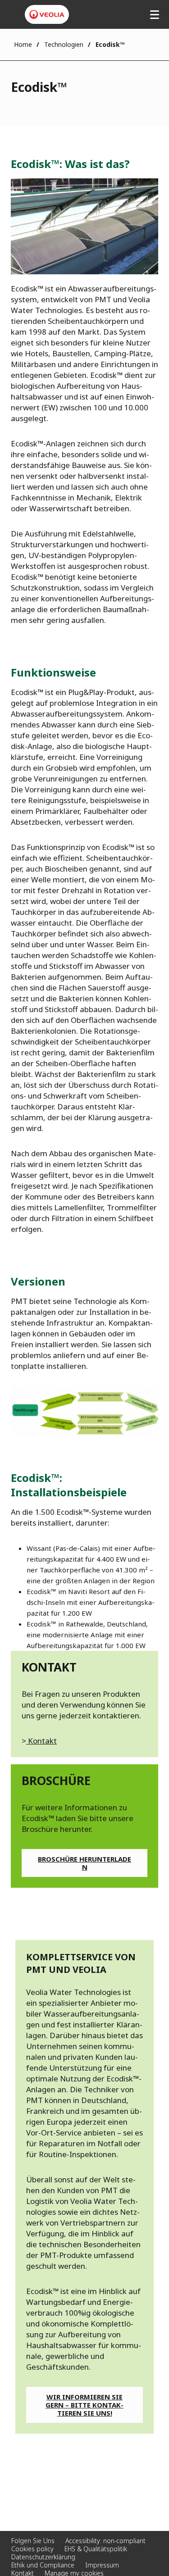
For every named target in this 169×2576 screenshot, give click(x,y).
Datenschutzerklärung (43, 2557)
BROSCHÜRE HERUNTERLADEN (84, 1863)
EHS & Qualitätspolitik (96, 2549)
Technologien (64, 44)
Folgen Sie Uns (33, 2541)
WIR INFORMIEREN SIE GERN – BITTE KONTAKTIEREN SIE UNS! (84, 2405)
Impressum (102, 2565)
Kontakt (41, 1741)
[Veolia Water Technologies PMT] (47, 14)
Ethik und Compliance (43, 2565)
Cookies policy (32, 2549)
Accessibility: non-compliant (105, 2541)
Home (23, 44)
